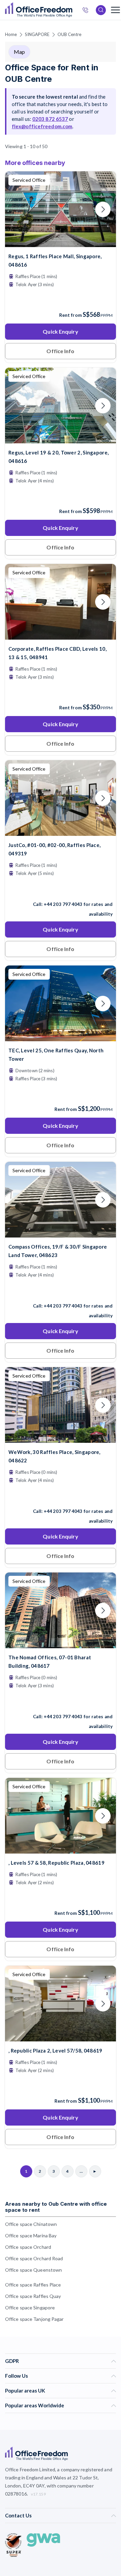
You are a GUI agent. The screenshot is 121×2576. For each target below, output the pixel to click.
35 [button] (67, 1281)
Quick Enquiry (60, 331)
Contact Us (18, 2515)
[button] (22, 1278)
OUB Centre (70, 34)
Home (11, 34)
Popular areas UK (25, 2391)
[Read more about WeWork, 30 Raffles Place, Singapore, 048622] (61, 1497)
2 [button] (91, 1303)
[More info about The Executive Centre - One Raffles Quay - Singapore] (61, 1037)
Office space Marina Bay (31, 2235)
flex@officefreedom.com (42, 126)
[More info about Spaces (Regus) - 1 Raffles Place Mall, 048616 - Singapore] (61, 243)
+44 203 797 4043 (63, 904)
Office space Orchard (28, 2247)
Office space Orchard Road (34, 2258)
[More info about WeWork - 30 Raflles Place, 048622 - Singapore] (61, 1439)
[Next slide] (103, 209)
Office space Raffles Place (33, 2285)
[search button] (72, 10)
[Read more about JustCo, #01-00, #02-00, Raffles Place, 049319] (61, 890)
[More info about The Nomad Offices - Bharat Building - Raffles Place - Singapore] (61, 1644)
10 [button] (55, 1310)
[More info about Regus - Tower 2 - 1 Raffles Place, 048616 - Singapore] (61, 439)
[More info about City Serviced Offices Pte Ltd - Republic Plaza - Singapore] (61, 1849)
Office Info (60, 351)
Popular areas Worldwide (35, 2405)
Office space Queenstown (33, 2270)
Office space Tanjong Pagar (34, 2319)
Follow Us (16, 2376)
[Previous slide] (18, 209)
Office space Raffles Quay (33, 2296)
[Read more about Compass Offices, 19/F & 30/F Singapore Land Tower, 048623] (61, 1291)
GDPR (12, 2361)
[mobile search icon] (101, 10)
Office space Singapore (30, 2308)
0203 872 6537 (50, 119)
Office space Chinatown (31, 2224)
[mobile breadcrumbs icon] (115, 10)
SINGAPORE (37, 34)
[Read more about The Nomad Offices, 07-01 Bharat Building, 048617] (61, 1702)
